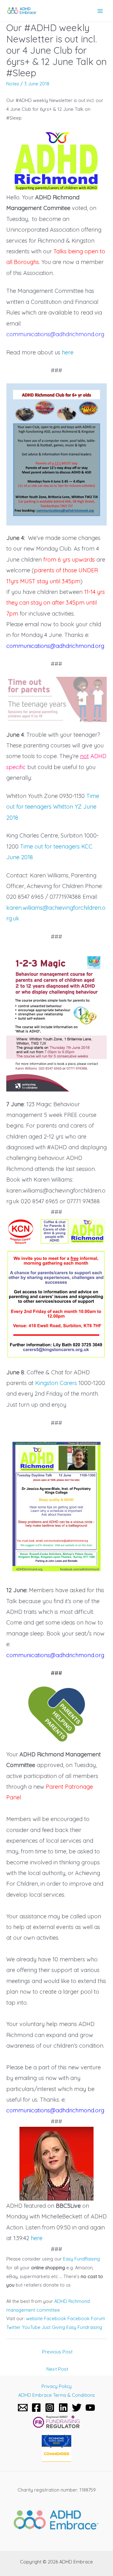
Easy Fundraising (84, 2327)
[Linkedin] (63, 2408)
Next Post (57, 2369)
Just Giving (53, 2327)
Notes (13, 84)
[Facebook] (36, 2408)
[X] (77, 2408)
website (34, 2318)
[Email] (23, 2408)
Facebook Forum (86, 2318)
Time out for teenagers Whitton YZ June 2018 (53, 807)
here (68, 352)
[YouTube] (90, 2408)
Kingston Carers (56, 1383)
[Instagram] (50, 2408)
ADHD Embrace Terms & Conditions (56, 2395)
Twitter (13, 2327)
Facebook (55, 2318)
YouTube (31, 2327)
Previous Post (57, 2352)
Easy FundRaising (81, 2259)
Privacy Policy (56, 2386)
